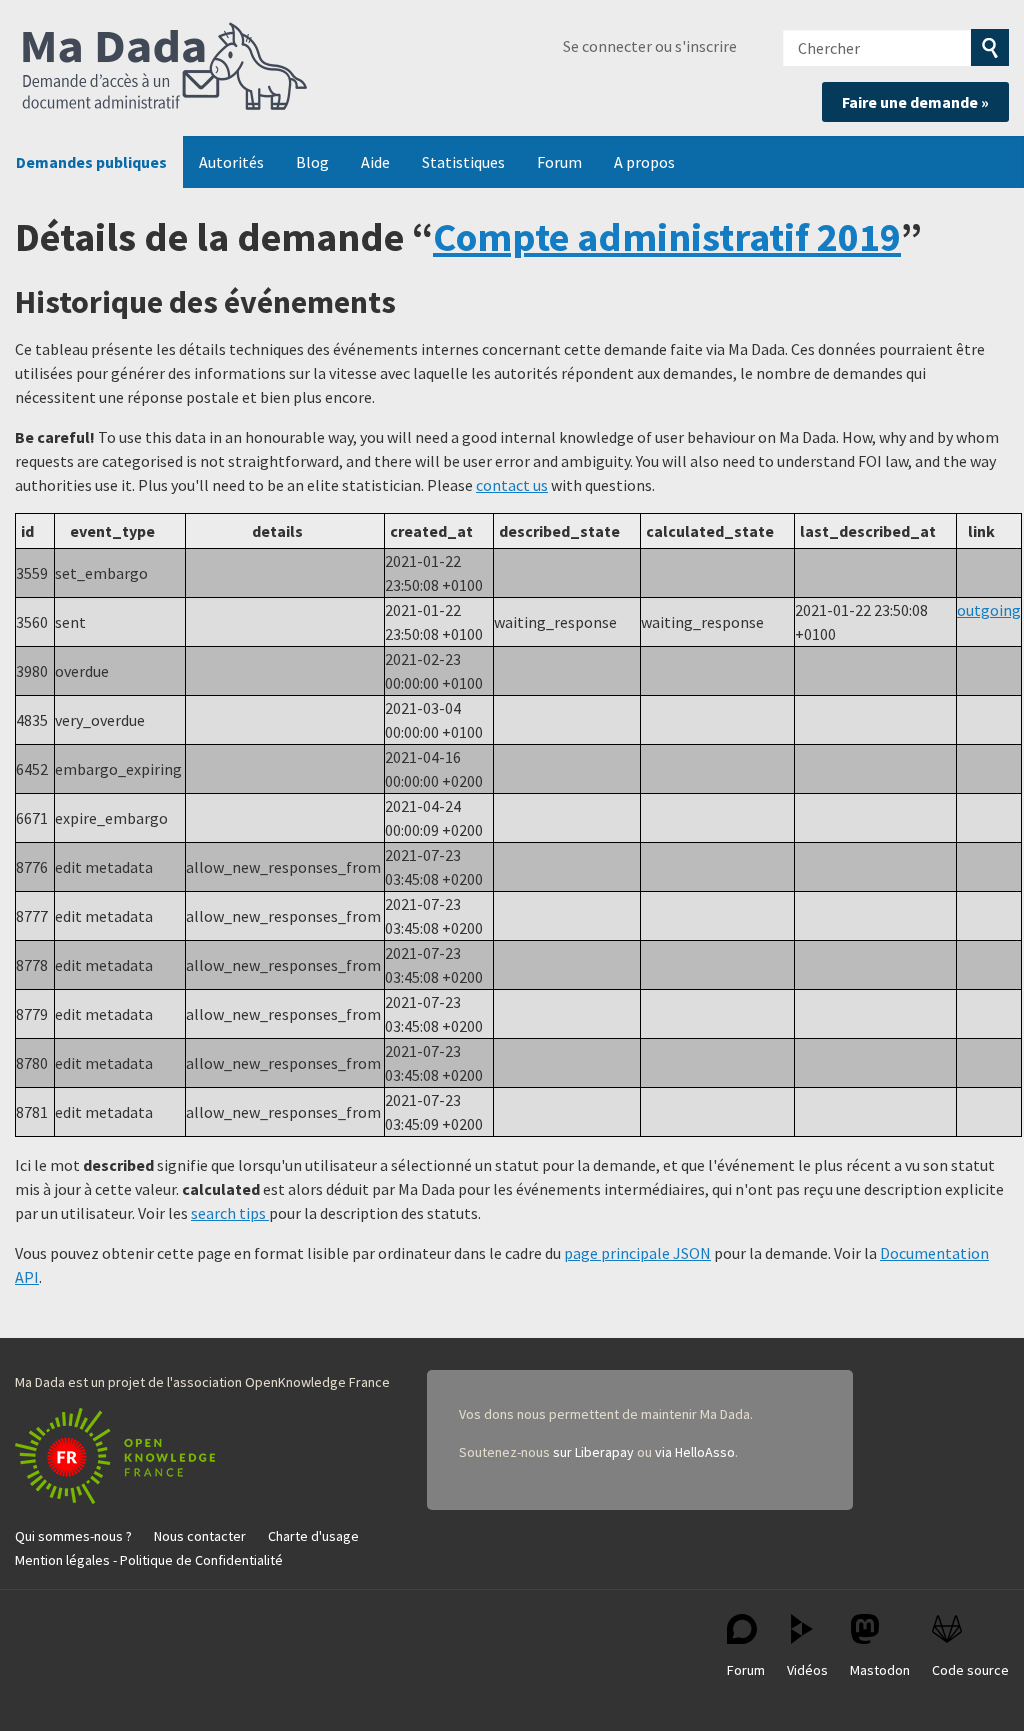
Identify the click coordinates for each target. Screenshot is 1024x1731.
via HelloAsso (695, 1452)
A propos (644, 162)
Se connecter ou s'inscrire (650, 46)
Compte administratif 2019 (667, 237)
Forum (559, 162)
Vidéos (807, 1670)
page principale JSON (637, 1253)
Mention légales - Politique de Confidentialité (149, 1560)
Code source (970, 1670)
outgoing (989, 610)
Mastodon (880, 1670)
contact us (512, 485)
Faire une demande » (915, 102)
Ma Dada (165, 68)
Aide (375, 162)
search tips (230, 1213)
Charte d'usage (313, 1536)
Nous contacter (200, 1536)
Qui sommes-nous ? (73, 1536)
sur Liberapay (593, 1452)
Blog (312, 162)
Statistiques (463, 162)
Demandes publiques (91, 162)
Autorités (231, 162)
